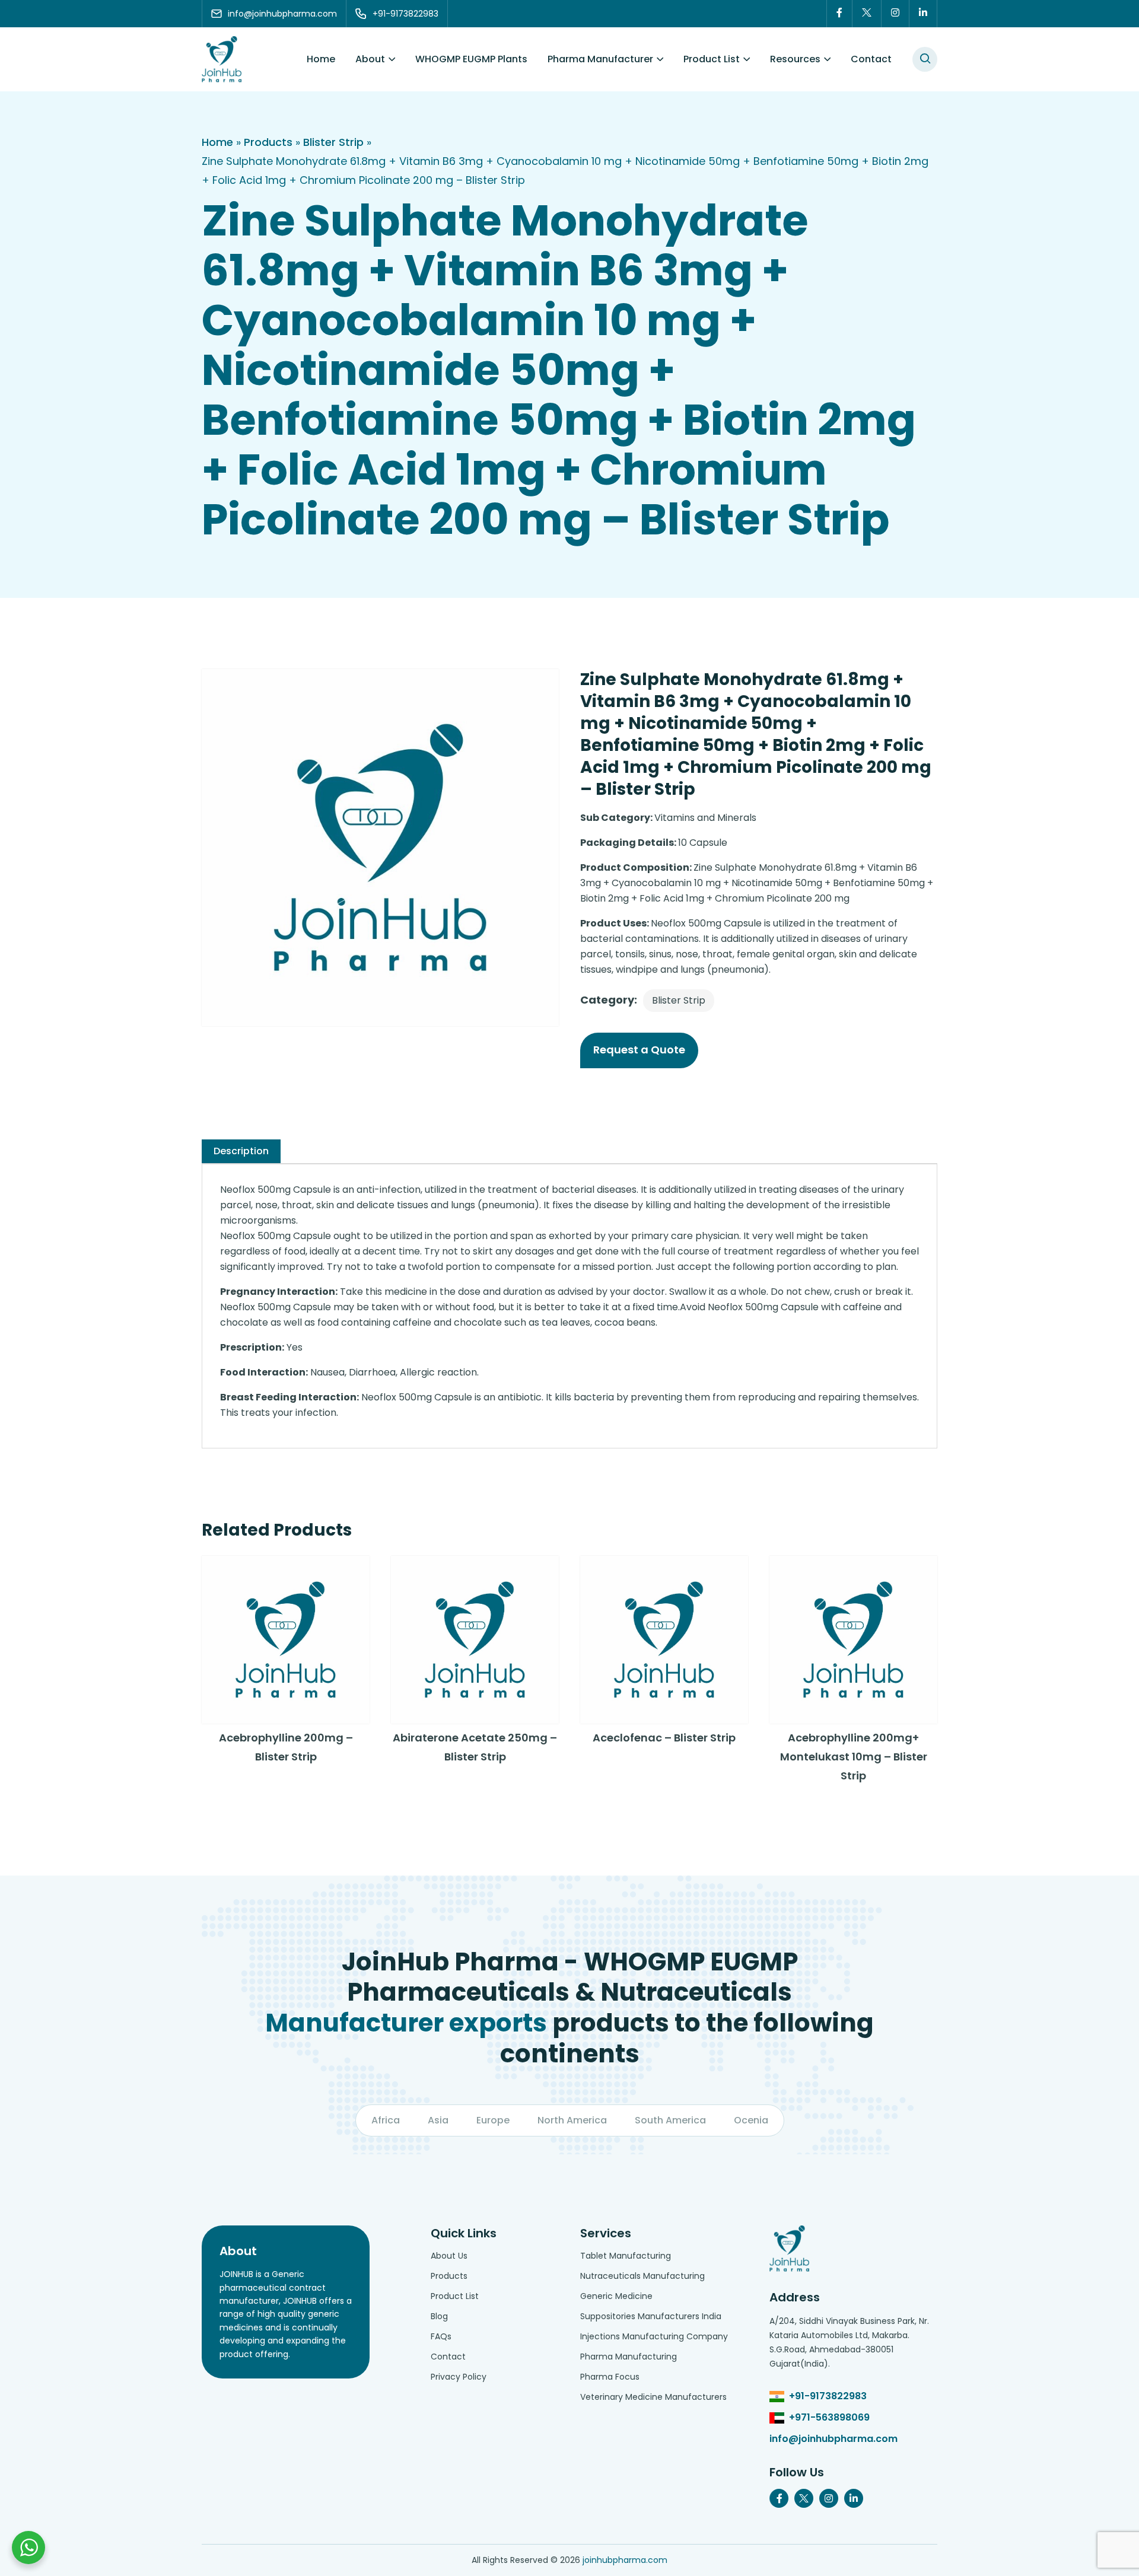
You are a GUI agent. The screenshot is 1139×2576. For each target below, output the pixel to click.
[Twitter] (867, 14)
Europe (493, 2120)
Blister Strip (333, 142)
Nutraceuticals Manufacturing (642, 2276)
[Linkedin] (923, 14)
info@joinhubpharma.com (833, 2439)
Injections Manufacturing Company (654, 2336)
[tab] (241, 1151)
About (370, 59)
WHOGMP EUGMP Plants (471, 59)
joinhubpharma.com (625, 2560)
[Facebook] (839, 14)
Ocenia (751, 2120)
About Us (449, 2256)
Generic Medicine (616, 2296)
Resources (795, 59)
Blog (439, 2316)
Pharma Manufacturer (600, 59)
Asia (438, 2120)
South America (670, 2120)
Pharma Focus (610, 2377)
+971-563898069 (829, 2417)
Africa (386, 2120)
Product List (712, 59)
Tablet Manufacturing (626, 2256)
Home (321, 59)
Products (268, 142)
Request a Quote (639, 1050)
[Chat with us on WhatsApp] (28, 2548)
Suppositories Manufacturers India (651, 2316)
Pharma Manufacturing (629, 2357)
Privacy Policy (459, 2377)
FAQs (441, 2336)
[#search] (925, 59)
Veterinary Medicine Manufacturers (653, 2397)
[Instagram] (895, 14)
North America (572, 2120)
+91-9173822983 (828, 2396)
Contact (871, 59)
